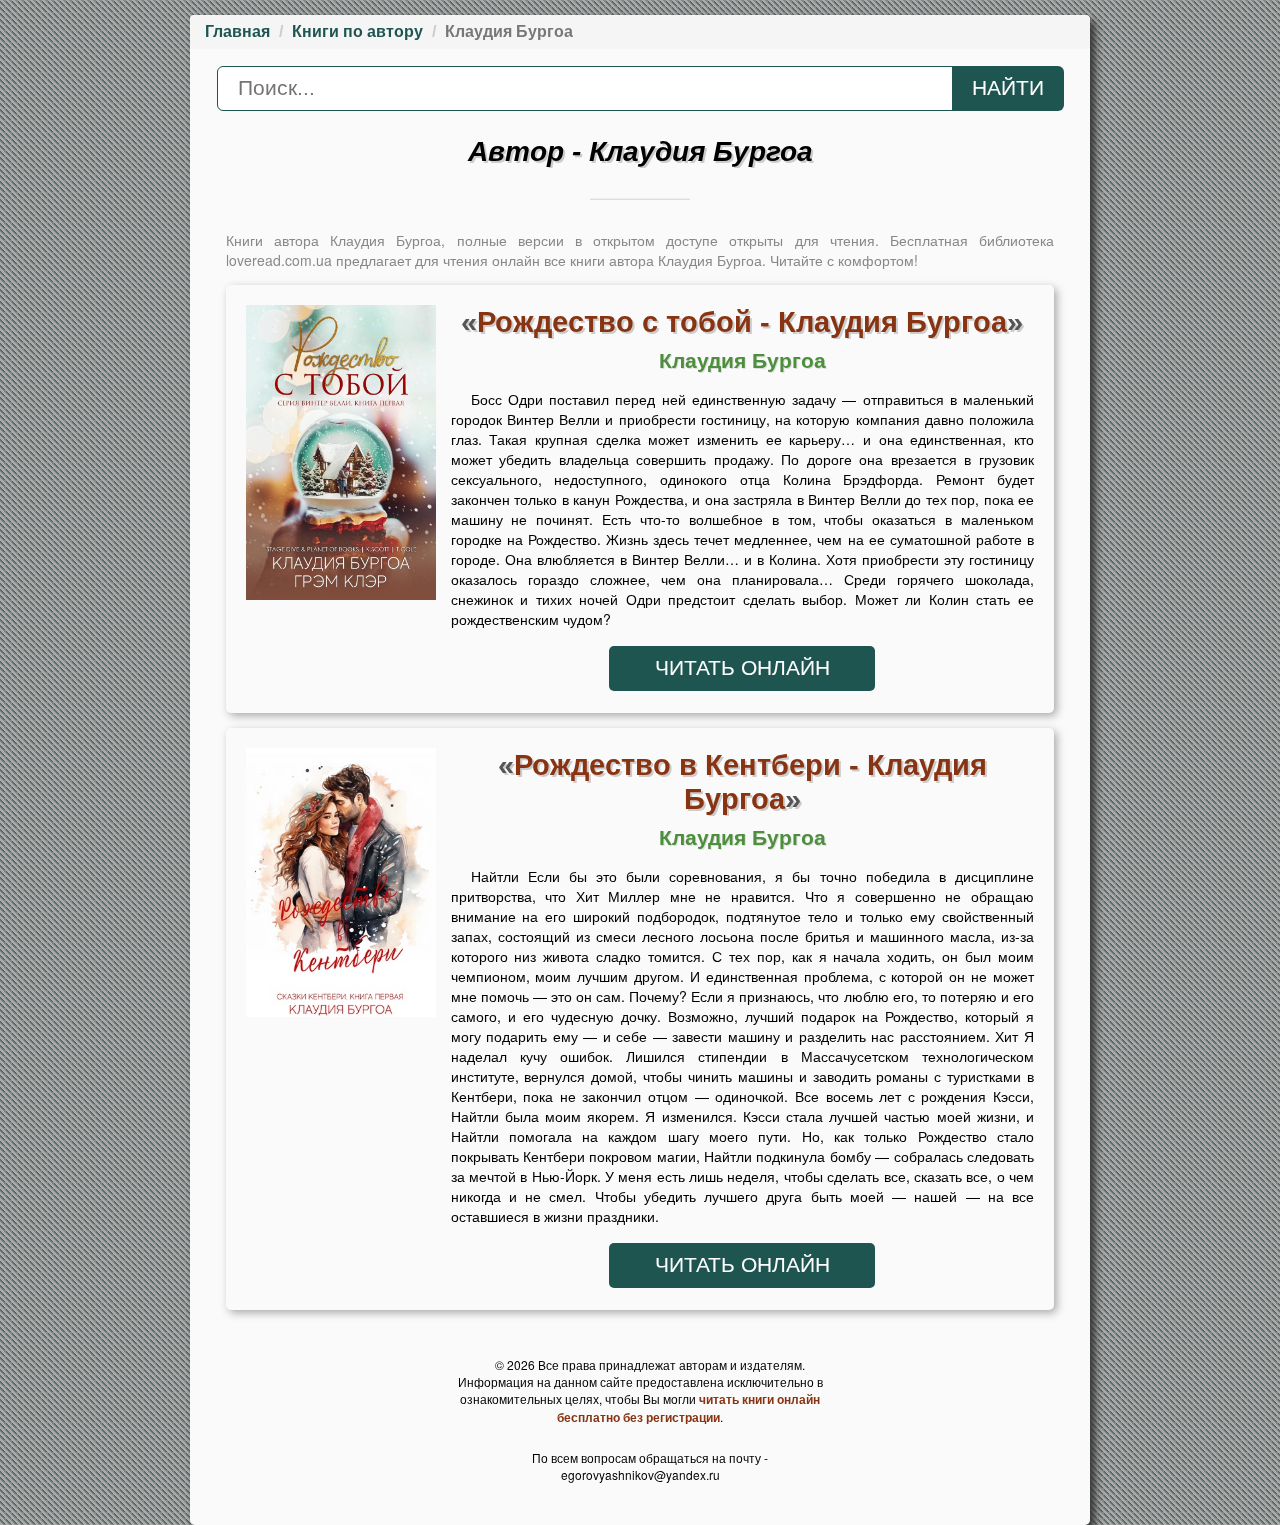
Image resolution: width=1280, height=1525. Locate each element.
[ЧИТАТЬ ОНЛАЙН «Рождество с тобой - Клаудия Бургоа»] (341, 458)
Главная (237, 31)
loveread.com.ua (279, 260)
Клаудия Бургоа (742, 361)
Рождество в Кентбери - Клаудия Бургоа (750, 781)
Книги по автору (357, 31)
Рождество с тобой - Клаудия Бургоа (742, 321)
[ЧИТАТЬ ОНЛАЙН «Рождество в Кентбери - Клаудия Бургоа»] (341, 887)
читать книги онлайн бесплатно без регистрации (688, 1408)
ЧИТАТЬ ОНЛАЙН (742, 668)
